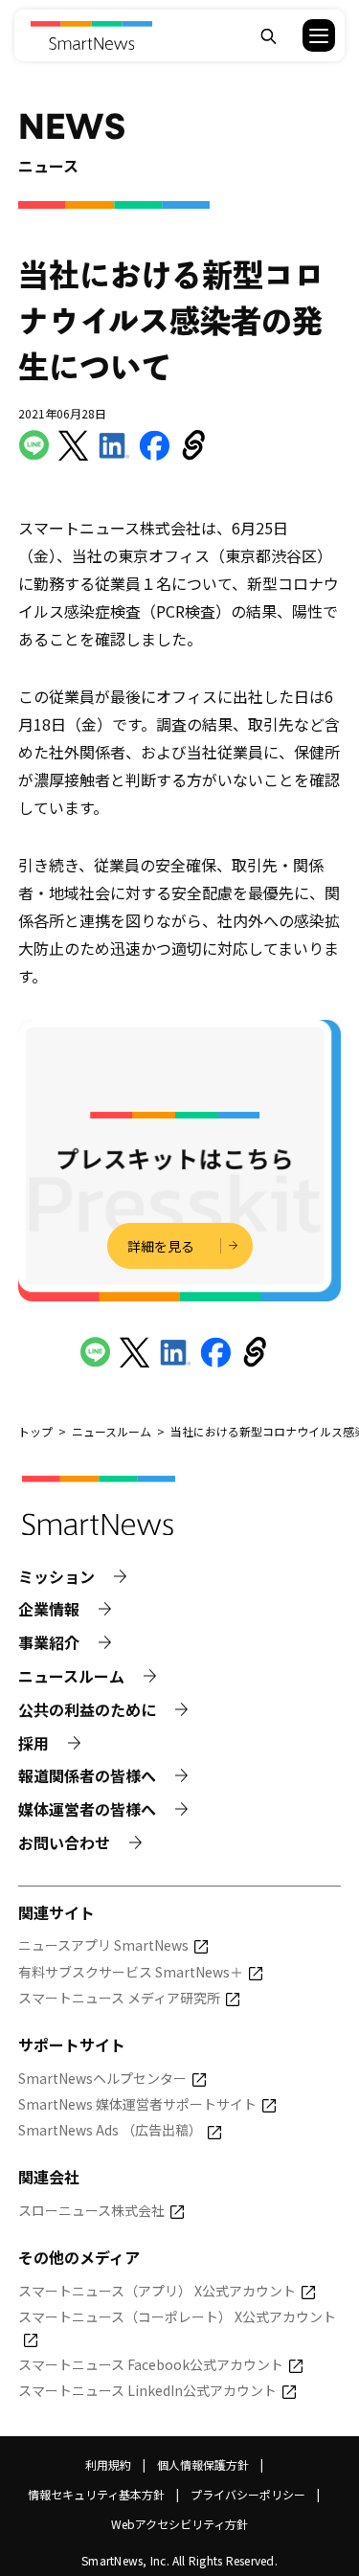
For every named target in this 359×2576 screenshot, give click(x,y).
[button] (307, 35)
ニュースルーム (71, 1676)
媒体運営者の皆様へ (87, 1809)
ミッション (56, 1577)
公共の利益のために (87, 1710)
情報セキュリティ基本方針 (96, 2494)
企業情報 (49, 1609)
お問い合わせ (64, 1843)
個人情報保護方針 (203, 2464)
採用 (34, 1743)
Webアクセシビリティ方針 (179, 2524)
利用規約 (108, 2464)
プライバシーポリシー (248, 2494)
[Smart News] (91, 35)
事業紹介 (49, 1643)
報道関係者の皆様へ (87, 1776)
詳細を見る (161, 1246)
